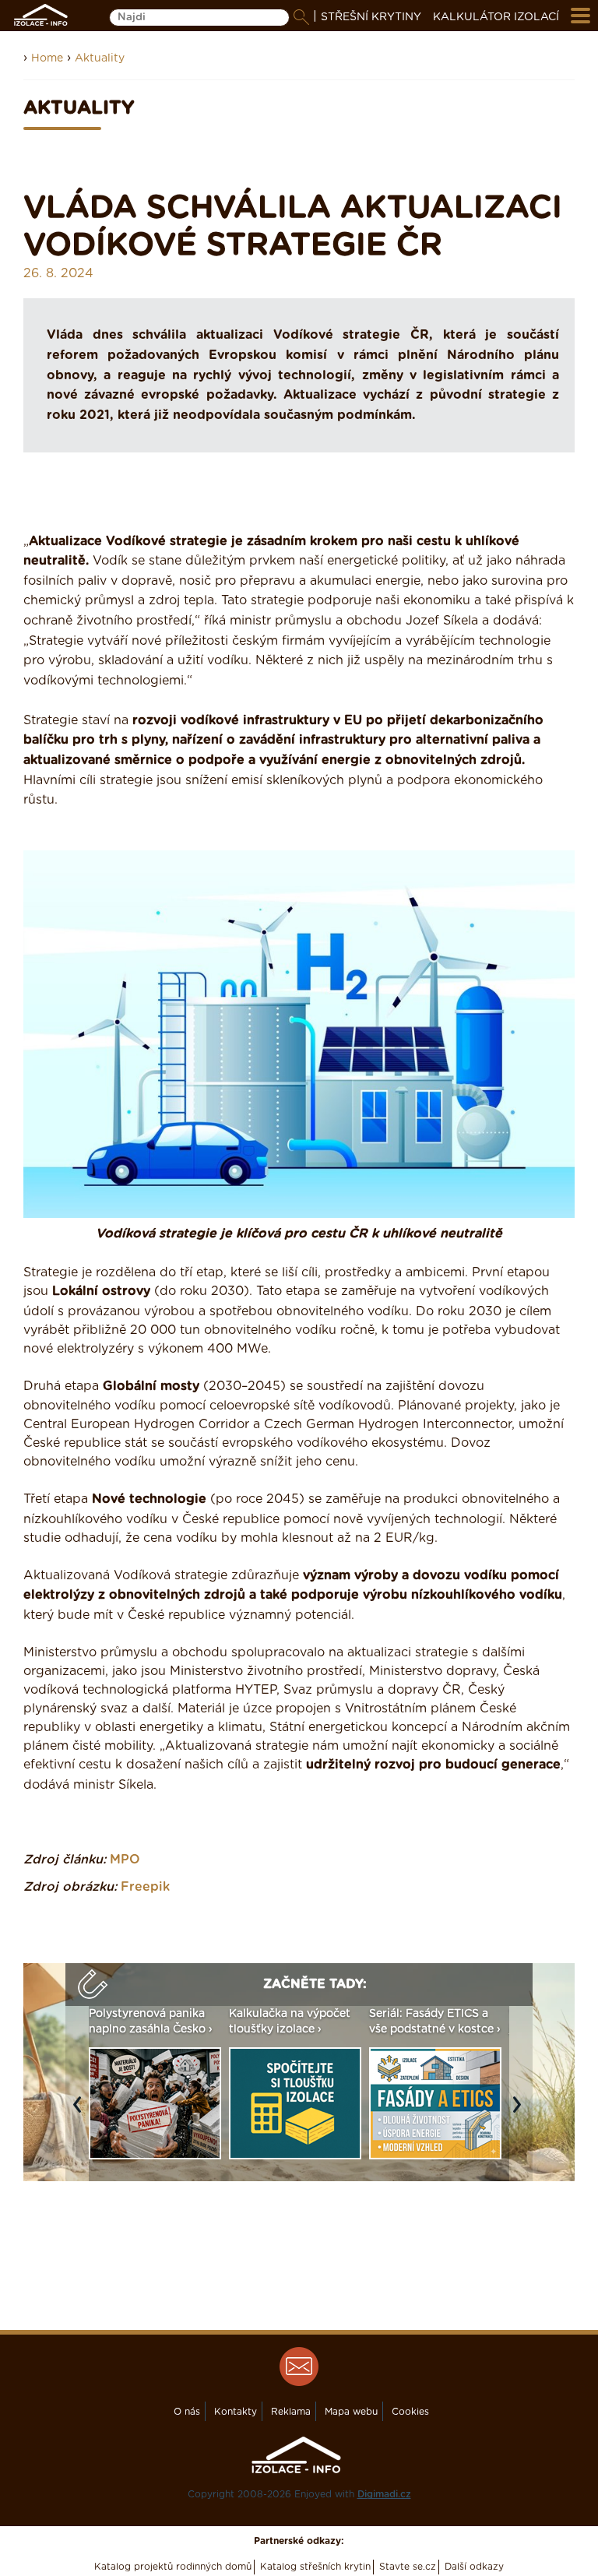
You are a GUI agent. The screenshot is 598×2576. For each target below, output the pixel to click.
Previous (81, 2113)
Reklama (291, 2412)
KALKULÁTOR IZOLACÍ (496, 17)
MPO (125, 1860)
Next (521, 2113)
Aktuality (100, 58)
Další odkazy (474, 2567)
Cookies (410, 2412)
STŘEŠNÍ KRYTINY (371, 17)
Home (47, 58)
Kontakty (236, 2412)
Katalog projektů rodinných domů (173, 2567)
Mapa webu (351, 2412)
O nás (187, 2412)
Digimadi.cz (384, 2494)
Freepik (145, 1887)
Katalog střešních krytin (315, 2567)
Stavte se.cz (408, 2567)
